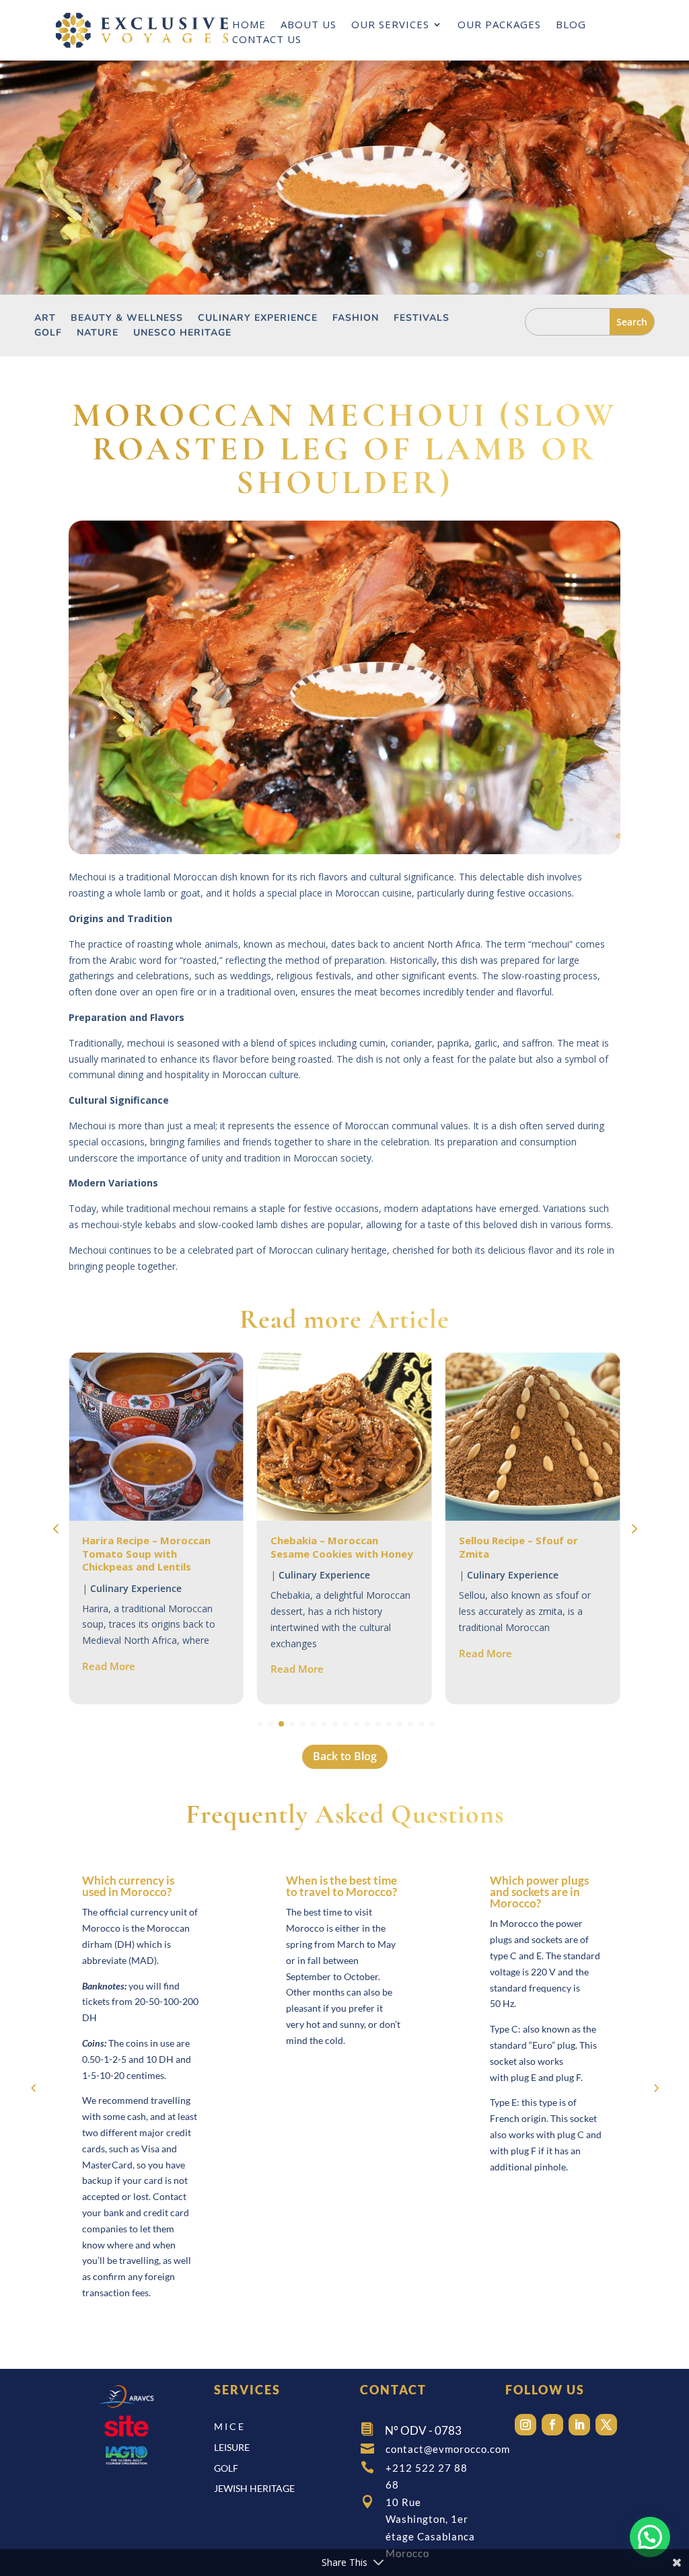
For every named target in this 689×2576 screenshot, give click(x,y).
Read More (109, 1669)
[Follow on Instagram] (525, 2425)
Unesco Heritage (182, 334)
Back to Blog (345, 1756)
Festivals (422, 319)
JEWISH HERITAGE (254, 2488)
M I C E (229, 2426)
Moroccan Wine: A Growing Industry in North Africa (527, 1547)
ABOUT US (309, 25)
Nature (98, 334)
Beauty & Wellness (127, 319)
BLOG (571, 25)
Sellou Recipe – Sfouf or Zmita (330, 1547)
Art (45, 319)
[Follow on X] (606, 2425)
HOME (249, 25)
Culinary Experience (258, 319)
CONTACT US (267, 40)
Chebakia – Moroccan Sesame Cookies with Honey (153, 1547)
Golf (48, 334)
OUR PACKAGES (499, 25)
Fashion (356, 319)
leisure (232, 2447)
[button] (633, 1529)
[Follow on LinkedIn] (579, 2425)
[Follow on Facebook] (552, 2425)
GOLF (226, 2468)
